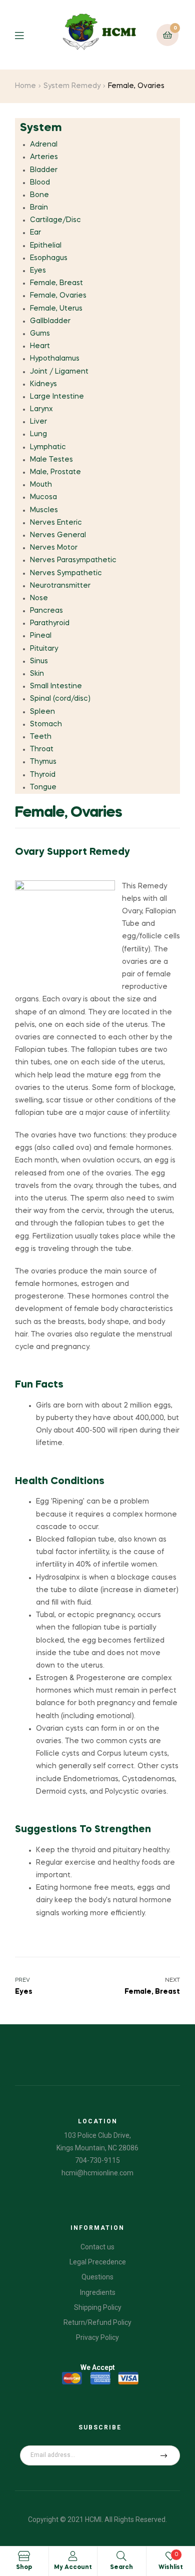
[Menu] (27, 35)
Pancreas (46, 611)
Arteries (44, 157)
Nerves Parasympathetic (73, 560)
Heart (40, 346)
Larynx (41, 409)
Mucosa (43, 497)
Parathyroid (50, 623)
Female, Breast (56, 283)
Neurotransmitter (60, 586)
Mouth (41, 485)
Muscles (44, 510)
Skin (37, 674)
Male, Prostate (55, 472)
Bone (39, 195)
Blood (40, 183)
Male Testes (51, 460)
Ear (35, 233)
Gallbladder (50, 321)
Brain (39, 208)
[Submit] (164, 2455)
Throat (42, 749)
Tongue (43, 787)
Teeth (41, 737)
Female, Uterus (56, 309)
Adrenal (44, 145)
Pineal (41, 636)
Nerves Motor (54, 548)
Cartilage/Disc (55, 220)
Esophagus (49, 258)
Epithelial (46, 246)
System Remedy (72, 86)
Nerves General (58, 535)
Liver (38, 422)
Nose (39, 598)
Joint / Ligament (59, 372)
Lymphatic (48, 447)
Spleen (42, 712)
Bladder (44, 170)
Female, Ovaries (58, 296)
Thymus (43, 762)
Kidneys (43, 384)
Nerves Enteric (56, 523)
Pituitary (44, 649)
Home (25, 86)
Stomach (46, 724)
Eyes (38, 271)
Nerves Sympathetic (66, 573)
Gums (40, 334)
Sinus (39, 661)
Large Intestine (57, 397)
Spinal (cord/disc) (60, 699)
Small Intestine (56, 686)
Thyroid (43, 775)
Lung (38, 434)
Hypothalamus (55, 359)
